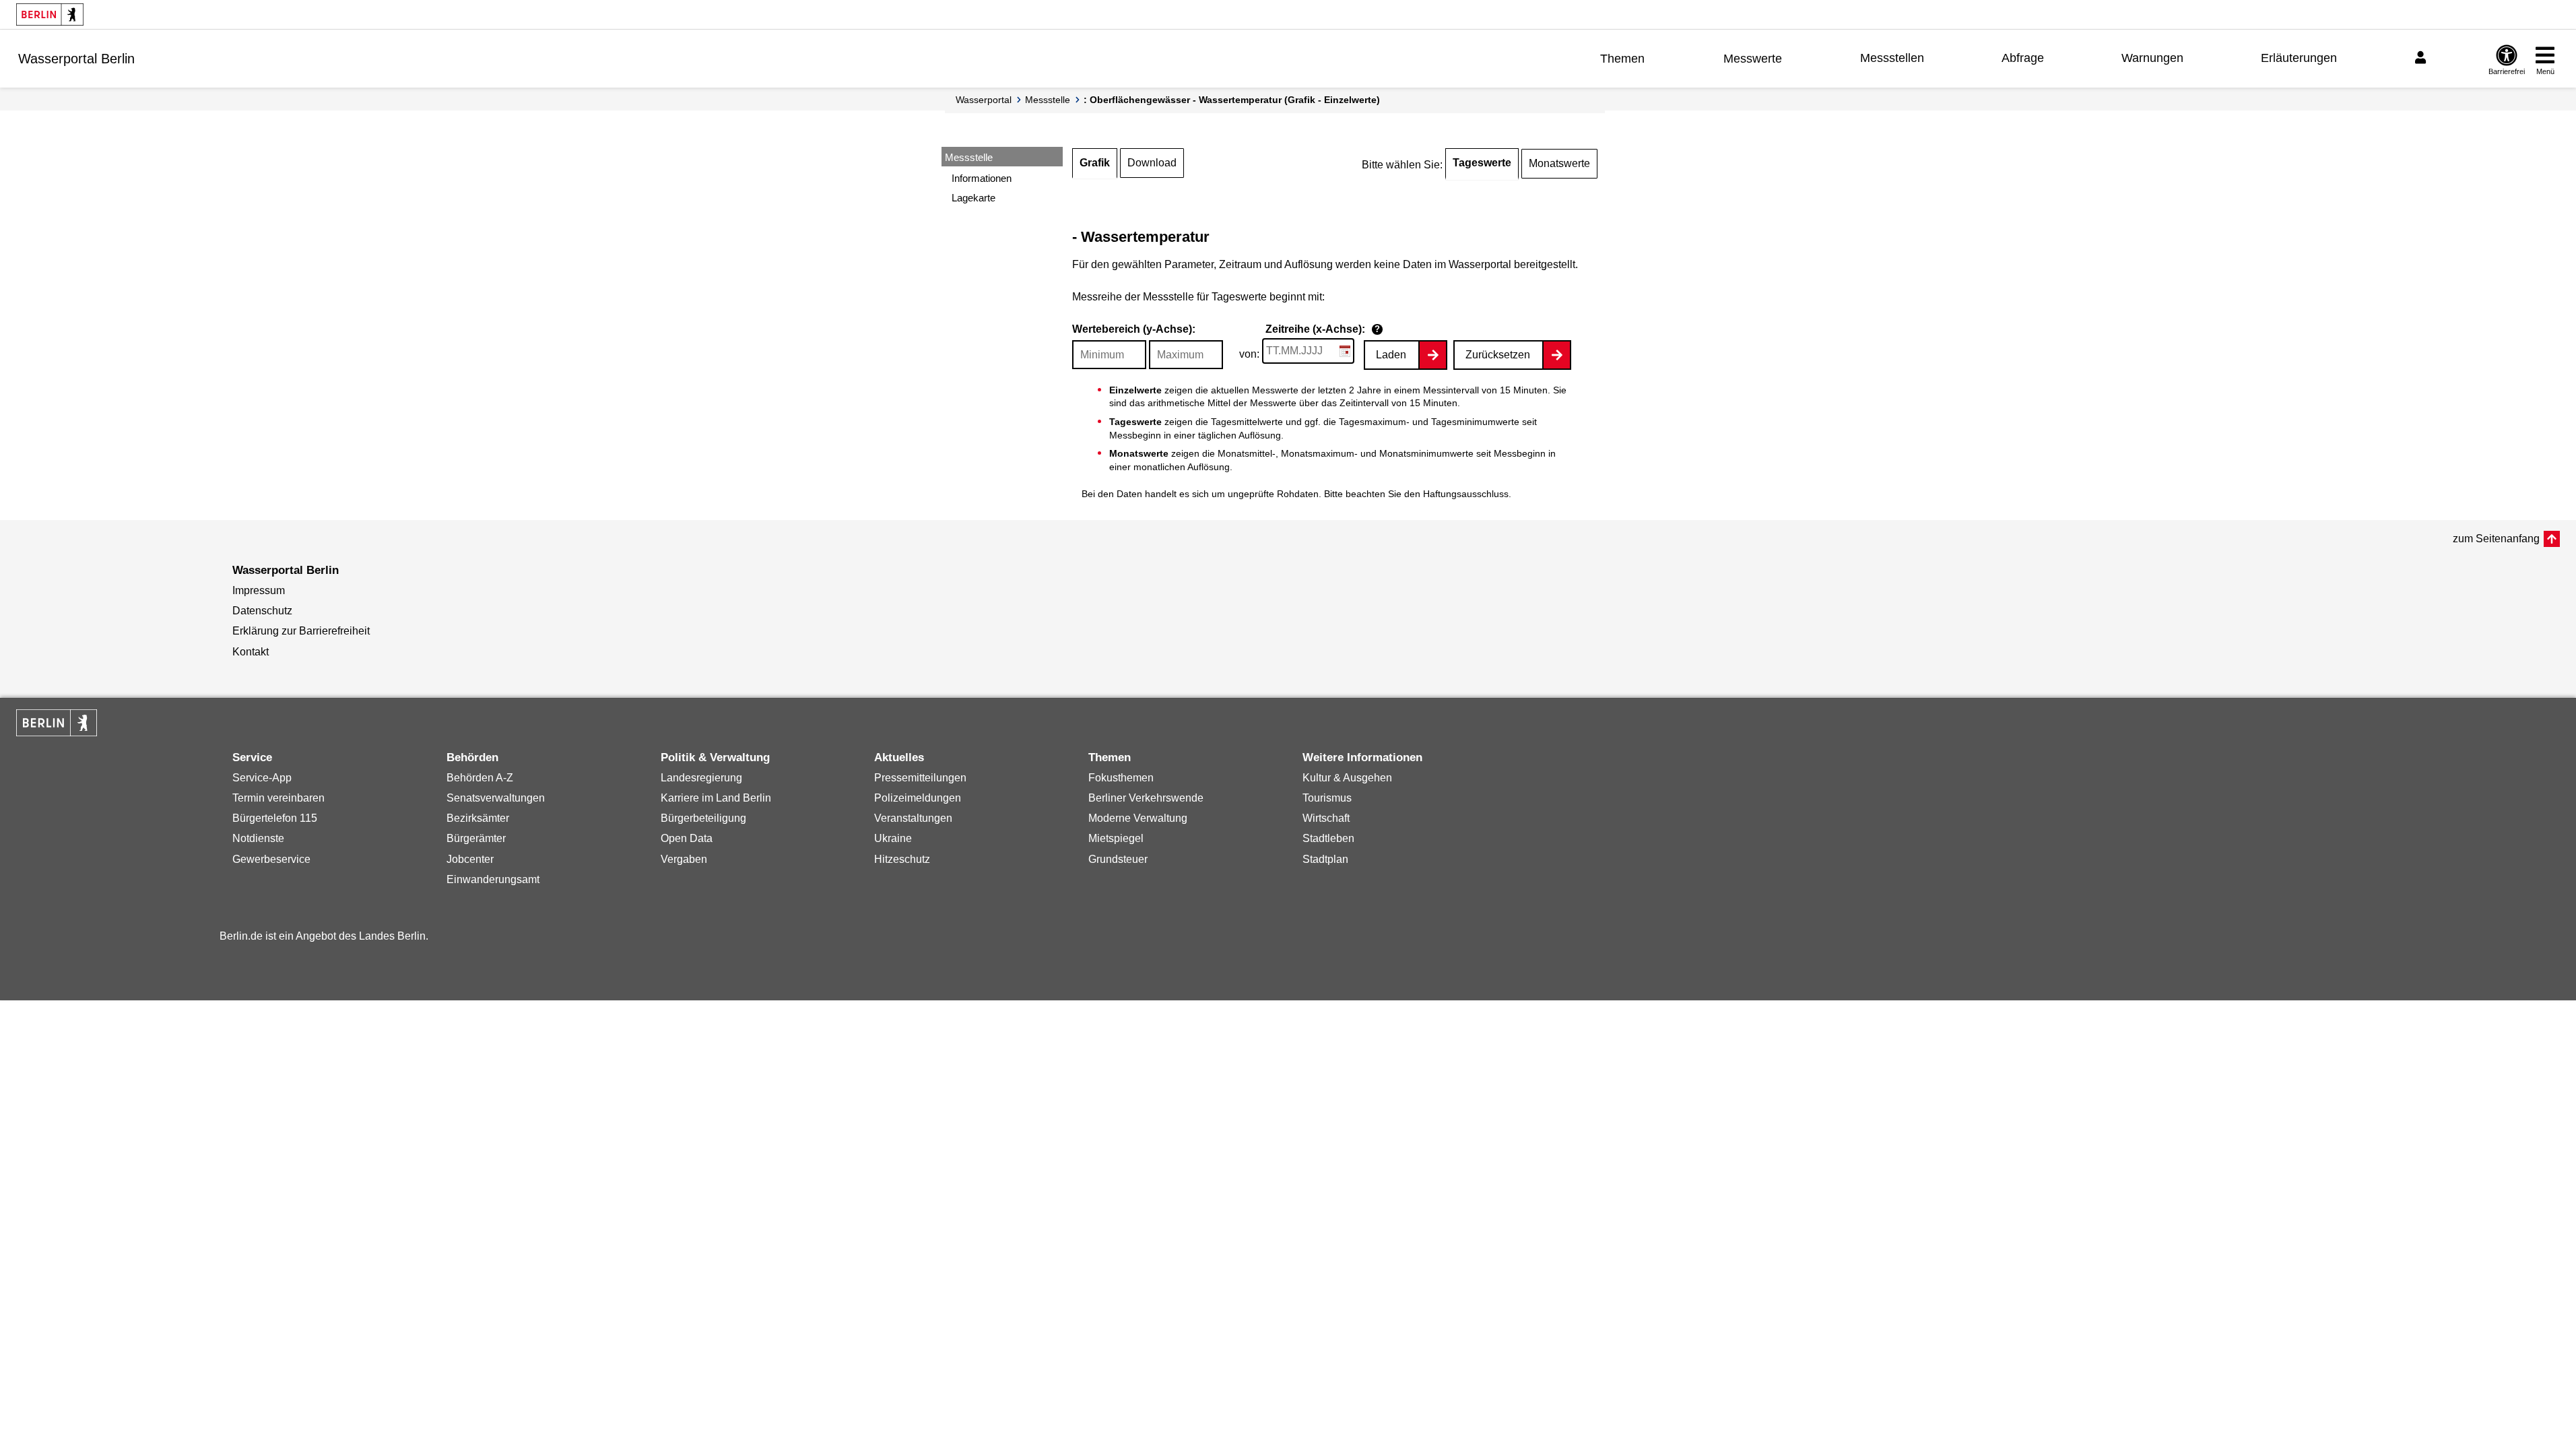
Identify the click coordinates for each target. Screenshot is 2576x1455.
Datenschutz (262, 611)
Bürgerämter (476, 838)
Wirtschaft (1326, 818)
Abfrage (2023, 58)
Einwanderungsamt (493, 879)
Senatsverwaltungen (496, 798)
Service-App (262, 778)
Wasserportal (984, 100)
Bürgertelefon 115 (275, 818)
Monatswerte (1559, 163)
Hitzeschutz (902, 859)
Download (1152, 163)
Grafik (1095, 163)
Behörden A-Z (480, 778)
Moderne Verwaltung (1138, 818)
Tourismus (1327, 798)
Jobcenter (470, 859)
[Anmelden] (2422, 58)
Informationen (982, 178)
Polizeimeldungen (918, 798)
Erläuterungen (2299, 58)
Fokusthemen (1121, 778)
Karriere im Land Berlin (716, 798)
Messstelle (1048, 100)
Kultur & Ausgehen (1347, 778)
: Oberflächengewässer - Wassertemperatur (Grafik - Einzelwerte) (1232, 100)
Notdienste (258, 838)
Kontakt (251, 652)
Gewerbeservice (271, 859)
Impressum (259, 590)
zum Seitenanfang (2496, 539)
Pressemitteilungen (920, 778)
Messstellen (1892, 58)
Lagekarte (973, 198)
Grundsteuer (1118, 859)
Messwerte (1753, 59)
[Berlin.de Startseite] (50, 14)
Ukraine (893, 838)
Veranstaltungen (913, 818)
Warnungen (2152, 58)
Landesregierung (701, 778)
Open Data (687, 838)
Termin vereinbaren (278, 798)
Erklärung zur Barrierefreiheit (301, 631)
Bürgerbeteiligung (703, 818)
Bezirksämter (478, 818)
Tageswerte (1482, 163)
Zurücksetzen (1498, 355)
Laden (1391, 355)
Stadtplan (1325, 859)
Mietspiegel (1116, 838)
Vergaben (684, 859)
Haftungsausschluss (1466, 494)
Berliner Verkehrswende (1146, 798)
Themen (1622, 59)
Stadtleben (1328, 838)
